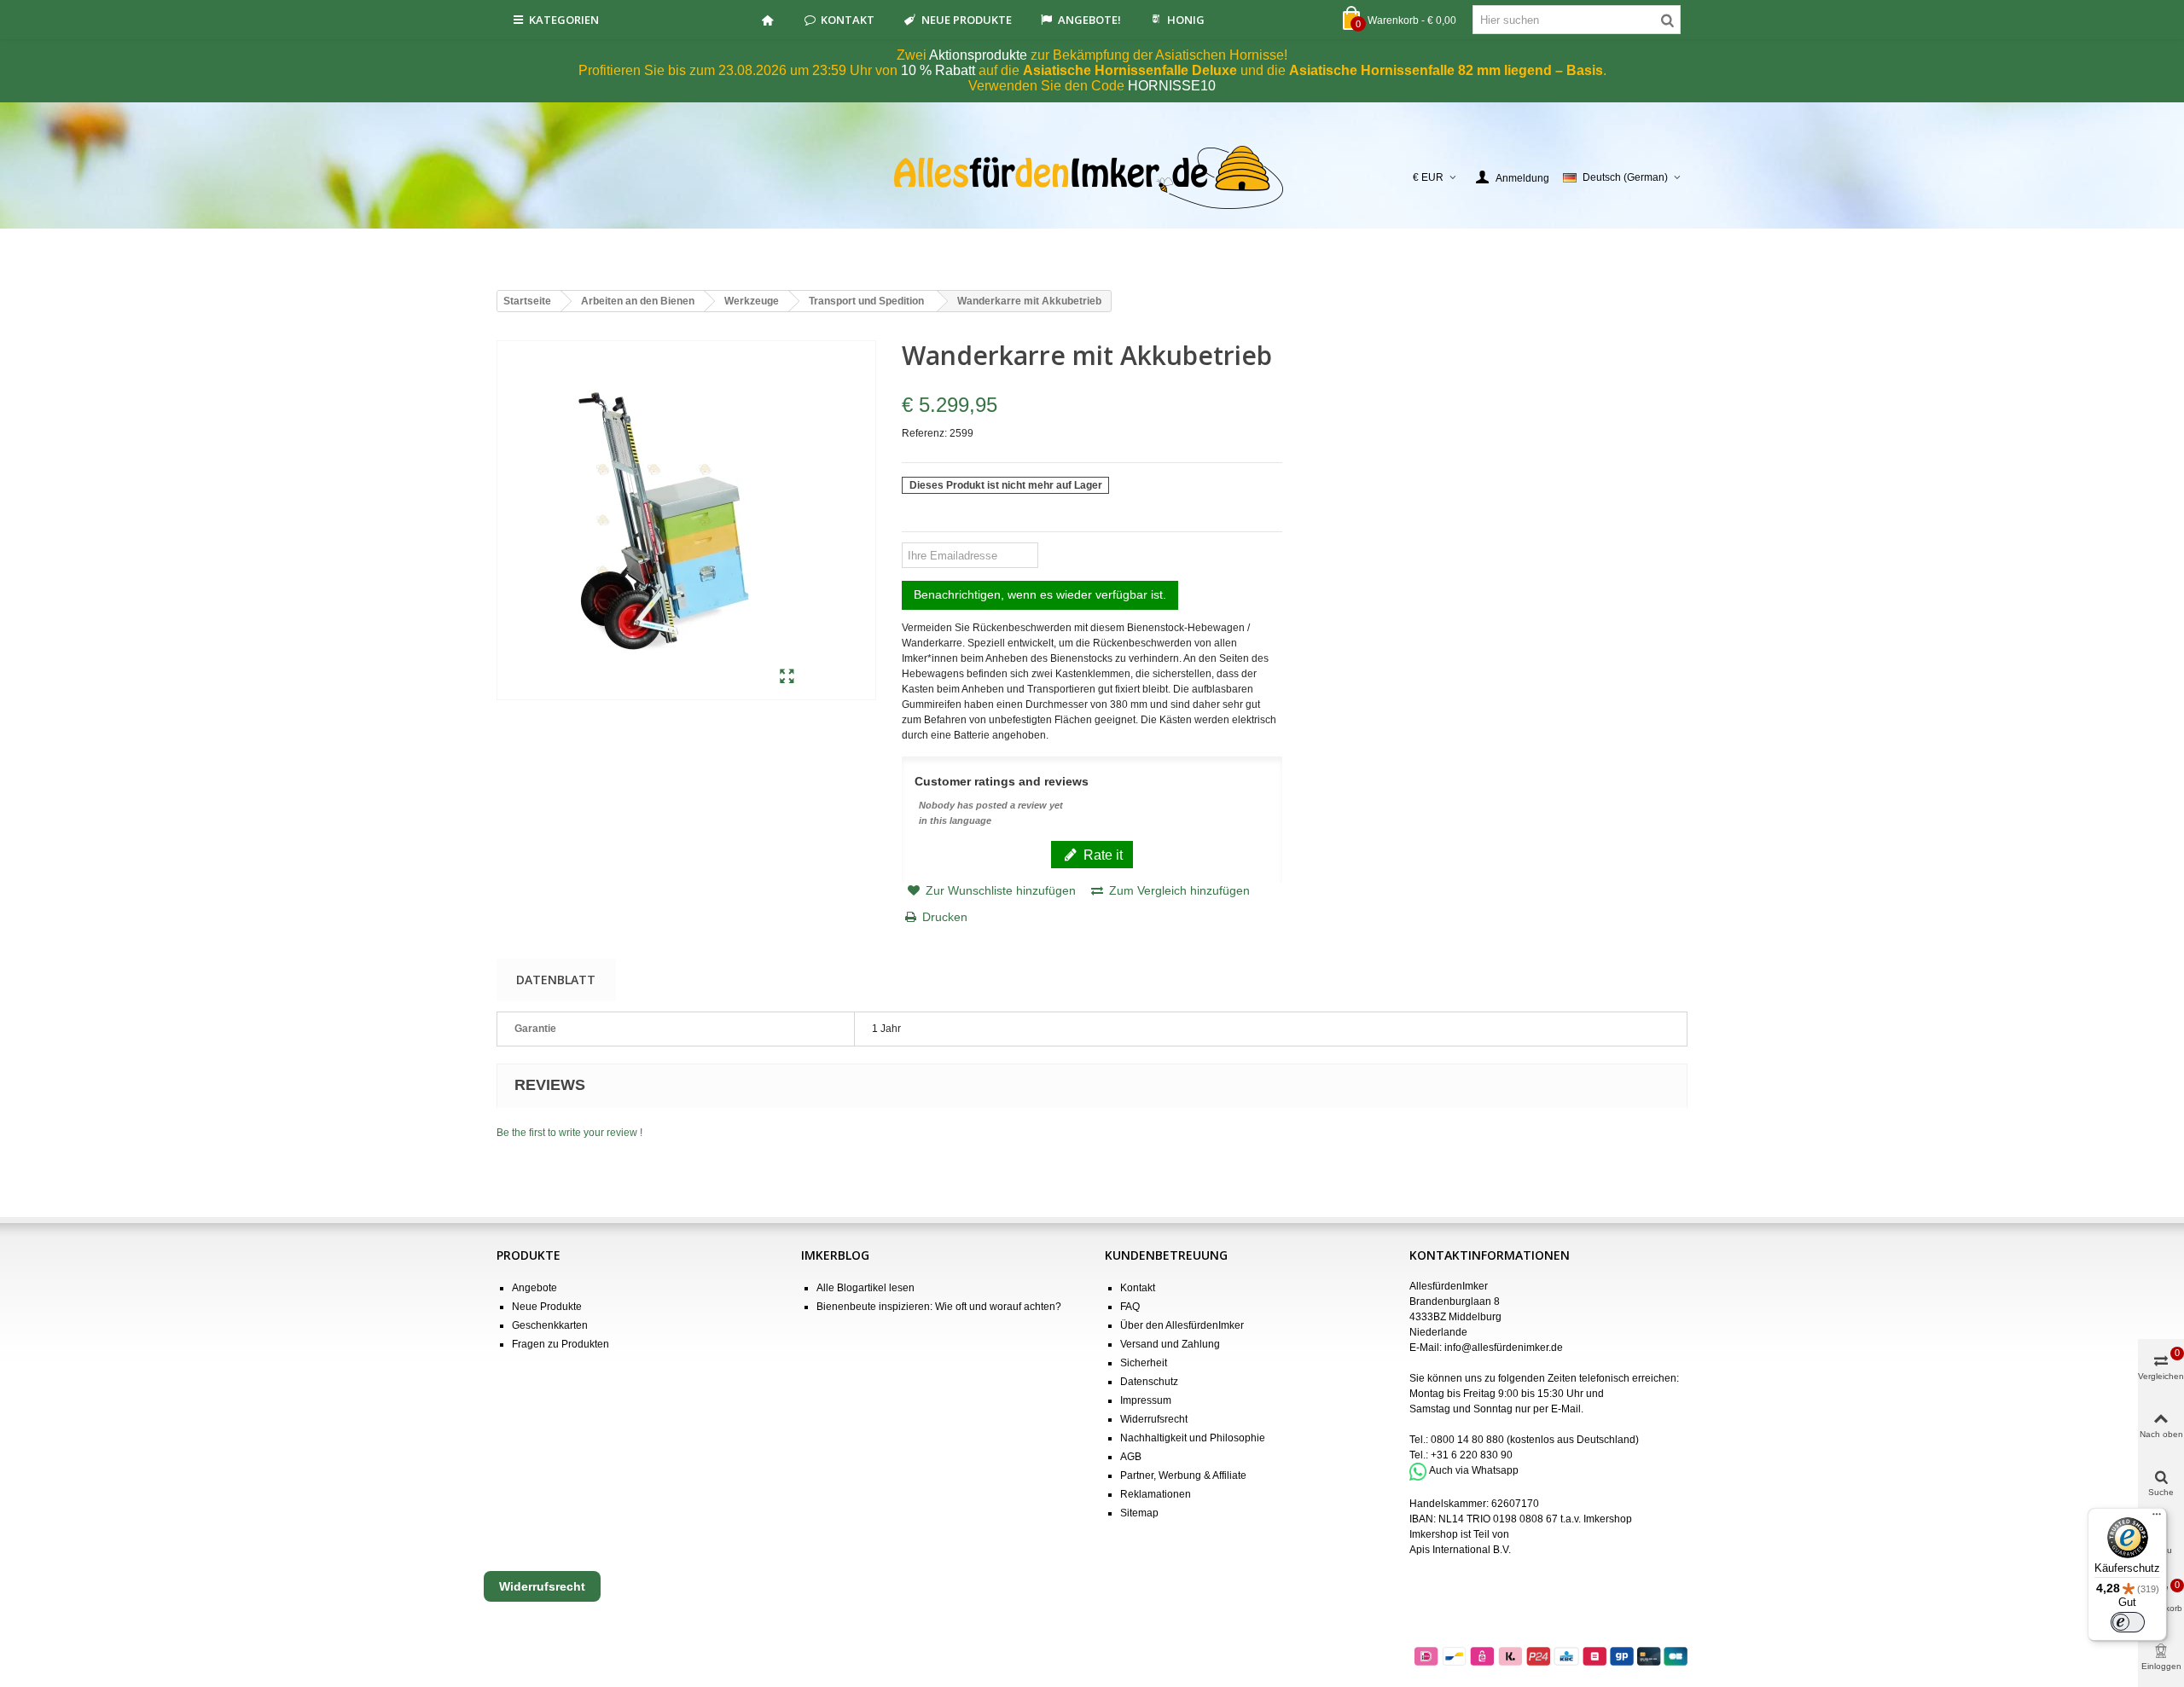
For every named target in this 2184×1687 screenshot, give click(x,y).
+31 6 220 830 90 (1472, 1455)
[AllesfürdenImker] (1092, 177)
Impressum (1146, 1400)
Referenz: (924, 433)
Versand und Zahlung (1170, 1344)
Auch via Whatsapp (1474, 1471)
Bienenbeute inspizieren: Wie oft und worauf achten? (939, 1307)
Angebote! (1089, 20)
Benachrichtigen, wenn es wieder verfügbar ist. (1040, 594)
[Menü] (2157, 1518)
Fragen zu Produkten (561, 1344)
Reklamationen (1156, 1494)
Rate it (1101, 855)
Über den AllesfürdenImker (1182, 1325)
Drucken (945, 917)
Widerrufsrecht (1154, 1419)
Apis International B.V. (1460, 1550)
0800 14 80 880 (1467, 1440)
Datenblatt (556, 980)
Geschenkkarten (550, 1325)
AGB (1131, 1457)
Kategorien (564, 20)
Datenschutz (1149, 1382)
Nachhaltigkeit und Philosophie (1193, 1438)
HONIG (1186, 20)
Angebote (534, 1288)
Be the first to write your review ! (569, 1133)
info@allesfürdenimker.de (1504, 1348)
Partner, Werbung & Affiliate (1183, 1475)
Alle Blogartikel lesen (865, 1288)
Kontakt (848, 20)
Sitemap (1139, 1513)
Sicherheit (1144, 1363)
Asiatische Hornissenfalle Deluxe (1130, 70)
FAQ (1130, 1307)
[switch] (2128, 1622)
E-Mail (1566, 1409)
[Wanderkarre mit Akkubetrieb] (787, 677)
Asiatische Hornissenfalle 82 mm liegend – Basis (1446, 70)
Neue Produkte (967, 20)
